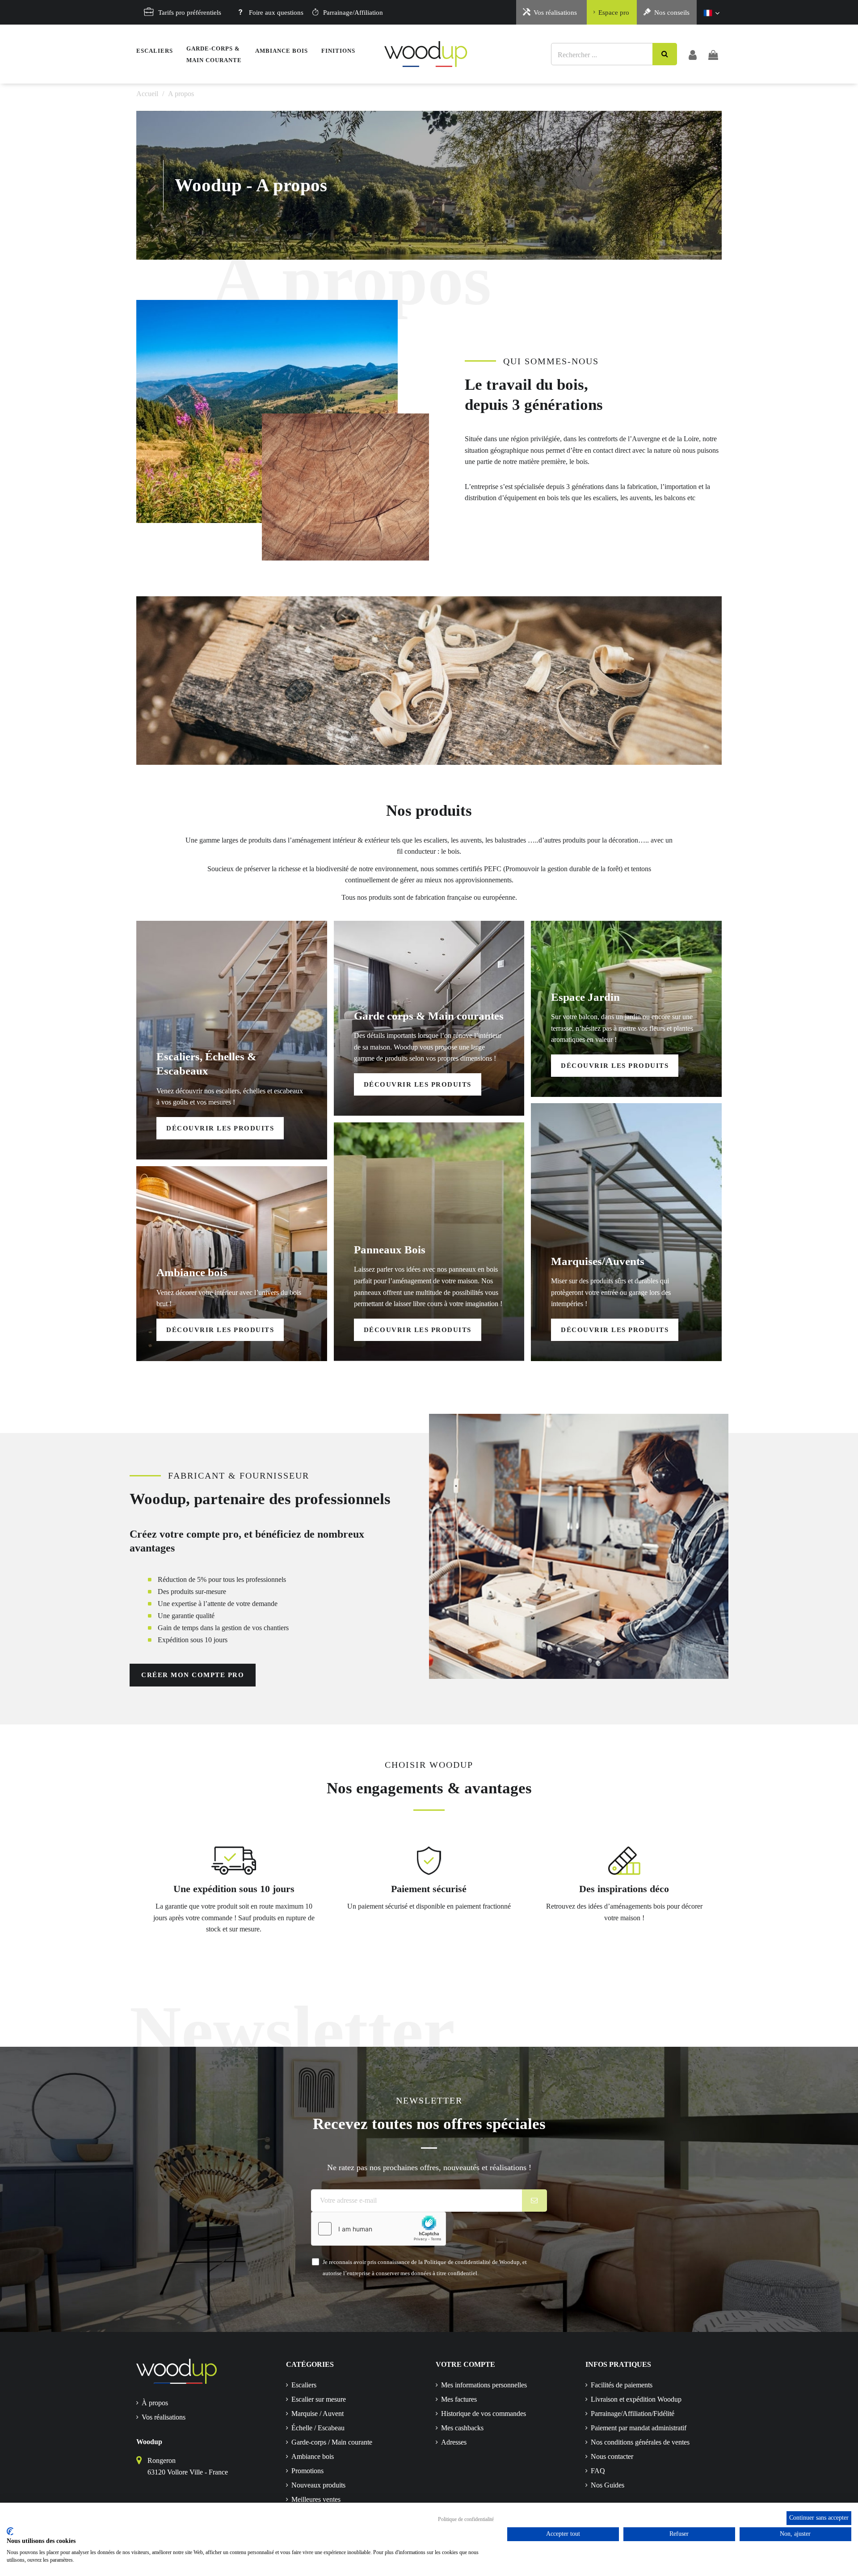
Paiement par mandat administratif (639, 2428)
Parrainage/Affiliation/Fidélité (633, 2414)
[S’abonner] (535, 2201)
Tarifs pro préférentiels (190, 13)
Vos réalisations (555, 13)
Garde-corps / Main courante (332, 2442)
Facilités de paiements (622, 2385)
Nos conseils (672, 13)
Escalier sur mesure (319, 2399)
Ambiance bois (313, 2456)
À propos (155, 2403)
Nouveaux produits (318, 2485)
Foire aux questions (276, 13)
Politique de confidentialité (466, 2519)
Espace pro (614, 13)
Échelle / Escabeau (318, 2428)
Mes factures (459, 2399)
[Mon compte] (693, 54)
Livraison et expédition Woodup (636, 2399)
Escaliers (304, 2385)
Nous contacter (612, 2456)
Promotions (307, 2471)
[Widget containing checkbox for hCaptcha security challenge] (379, 2229)
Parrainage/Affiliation (353, 13)
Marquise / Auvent (318, 2414)
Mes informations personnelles (484, 2385)
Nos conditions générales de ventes (640, 2442)
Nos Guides (608, 2485)
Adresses (454, 2442)
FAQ (598, 2471)
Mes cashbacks (462, 2428)
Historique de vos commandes (484, 2414)
